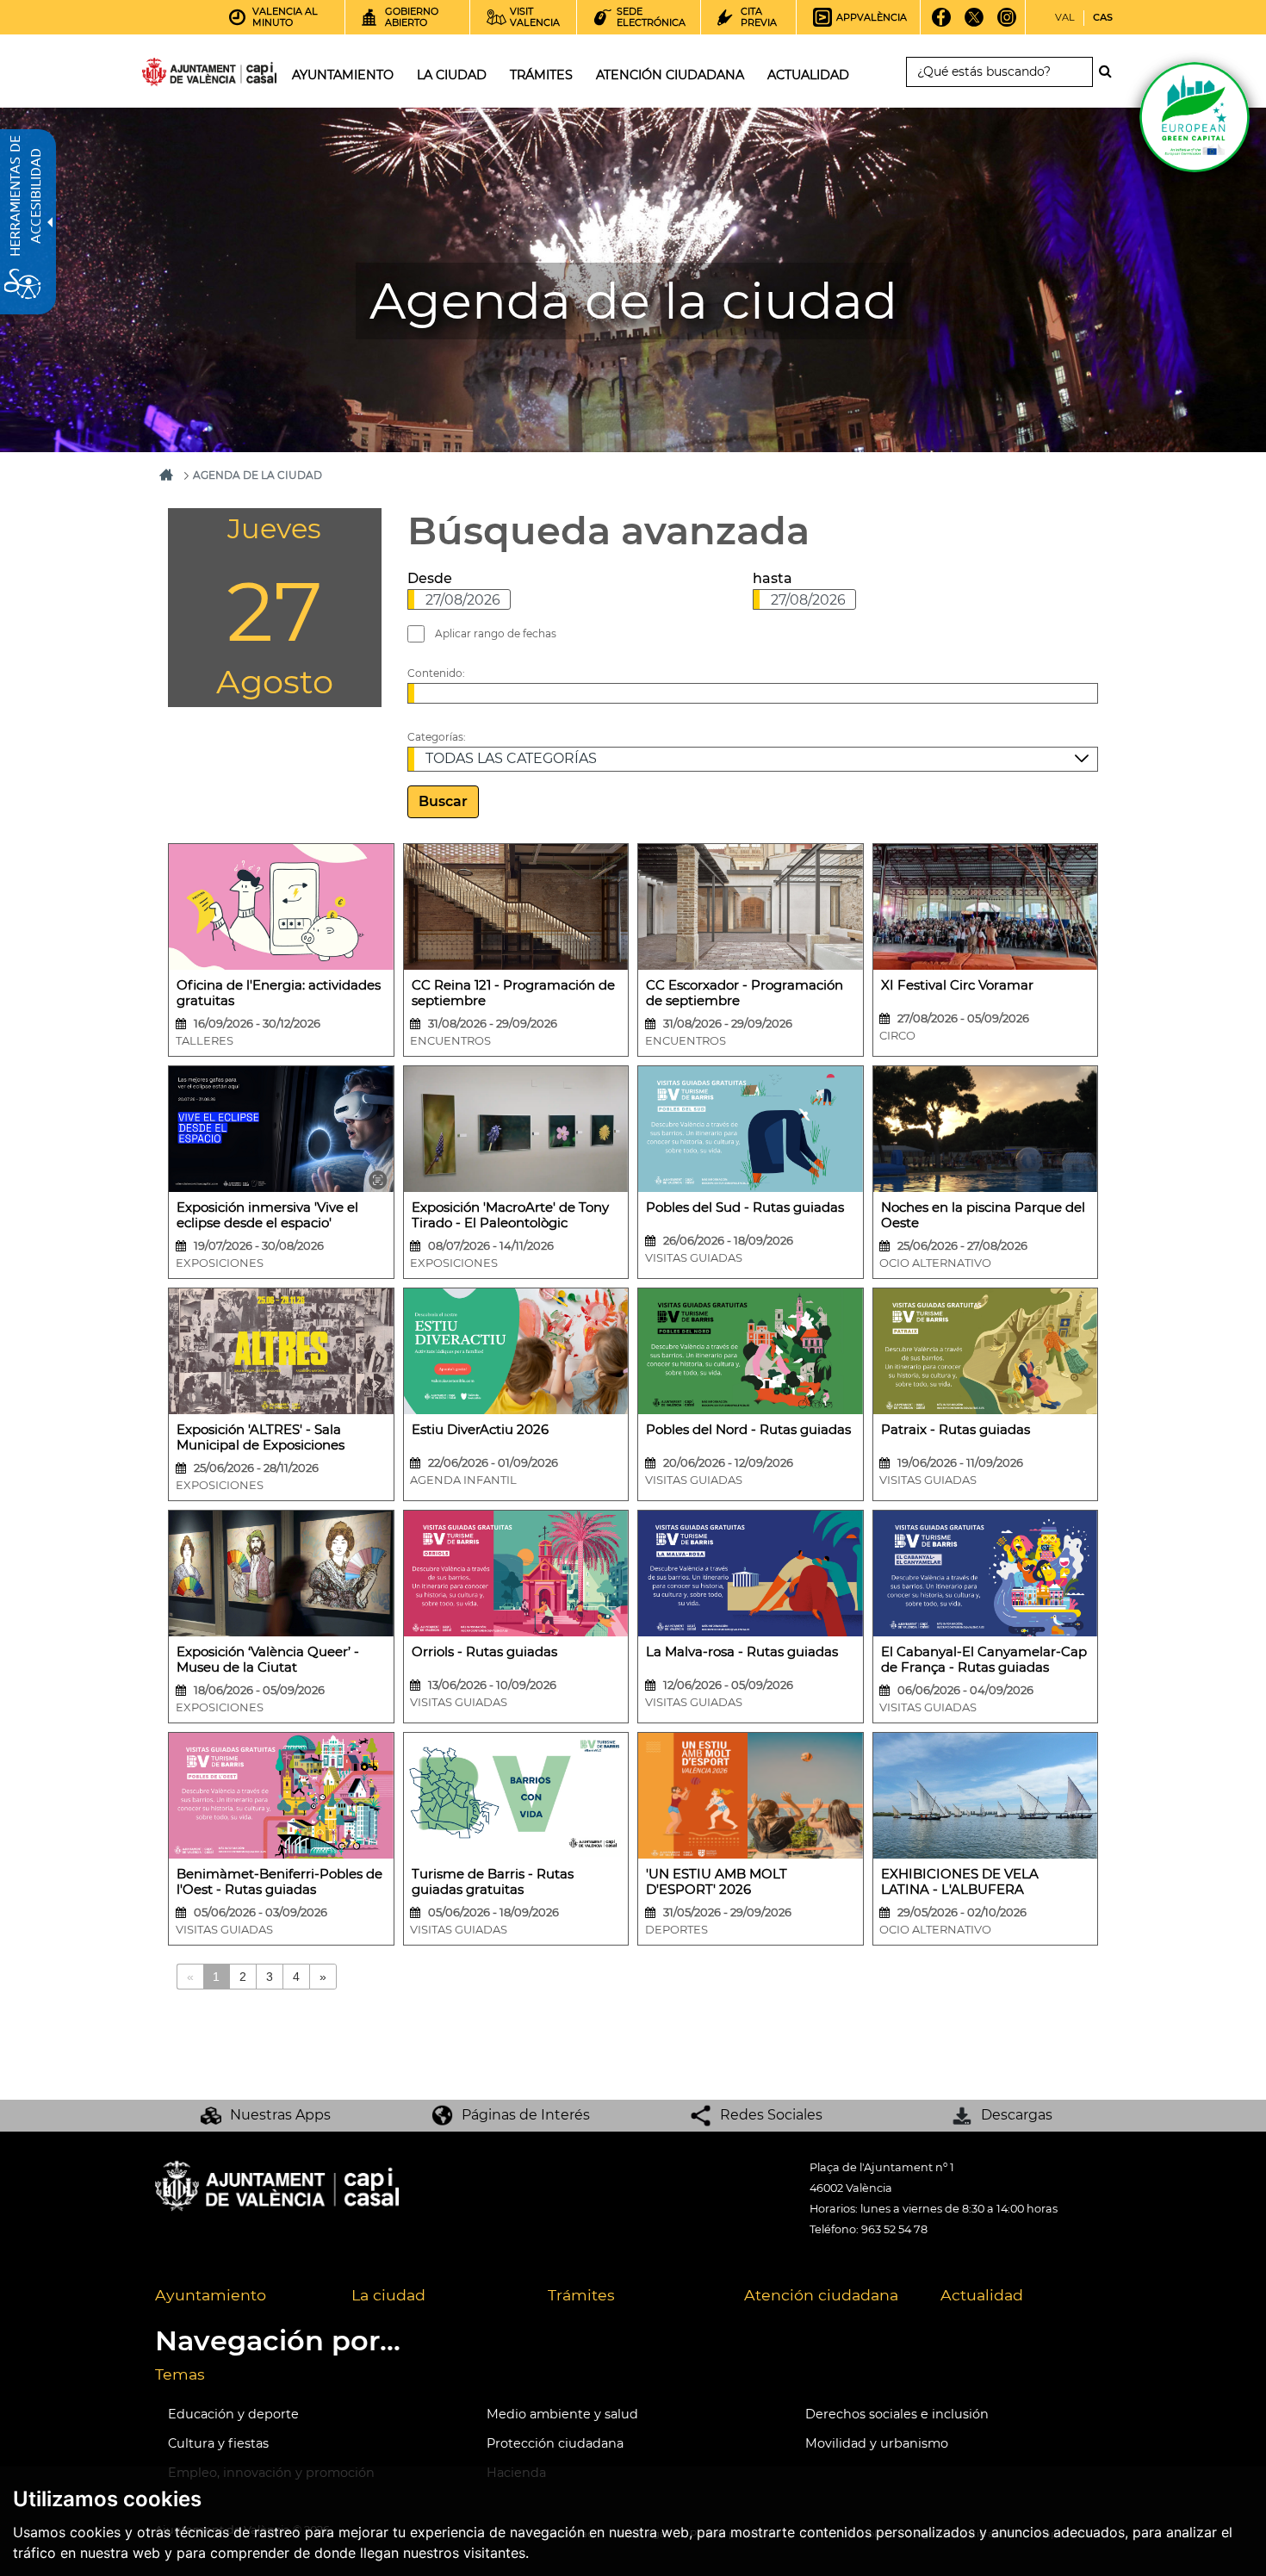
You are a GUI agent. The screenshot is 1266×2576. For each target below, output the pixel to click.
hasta (773, 578)
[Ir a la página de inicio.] (178, 75)
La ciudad (388, 2295)
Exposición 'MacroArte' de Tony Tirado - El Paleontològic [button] (510, 1215)
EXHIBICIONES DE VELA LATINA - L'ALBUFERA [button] (960, 1882)
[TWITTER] (974, 23)
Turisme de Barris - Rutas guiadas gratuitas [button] (493, 1882)
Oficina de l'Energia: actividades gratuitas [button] (279, 993)
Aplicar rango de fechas (496, 633)
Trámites (581, 2295)
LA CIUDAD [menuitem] (452, 75)
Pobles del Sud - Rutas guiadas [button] (745, 1207)
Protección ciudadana (555, 2443)
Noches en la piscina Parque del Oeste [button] (983, 1215)
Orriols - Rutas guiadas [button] (484, 1652)
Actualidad (982, 2295)
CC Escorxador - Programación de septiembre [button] (745, 993)
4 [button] (296, 1977)
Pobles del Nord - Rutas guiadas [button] (748, 1430)
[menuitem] (240, 2296)
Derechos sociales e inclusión (897, 2414)
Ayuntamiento (211, 2295)
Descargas (1017, 2115)
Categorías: (437, 737)
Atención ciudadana (821, 2295)
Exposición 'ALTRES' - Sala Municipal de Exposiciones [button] (261, 1437)
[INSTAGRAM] (1007, 23)
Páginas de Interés (526, 2115)
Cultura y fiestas (218, 2443)
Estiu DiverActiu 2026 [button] (480, 1430)
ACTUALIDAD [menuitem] (808, 75)
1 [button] (216, 1977)
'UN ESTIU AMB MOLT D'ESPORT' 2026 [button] (717, 1882)
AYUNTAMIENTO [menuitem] (343, 75)
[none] (281, 950)
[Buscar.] (1110, 71)
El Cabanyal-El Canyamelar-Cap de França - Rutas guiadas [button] (984, 1660)
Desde (430, 578)
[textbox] (459, 599)
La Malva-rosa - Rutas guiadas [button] (742, 1652)
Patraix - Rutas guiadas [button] (956, 1430)
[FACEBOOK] (942, 23)
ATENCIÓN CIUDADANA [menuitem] (670, 75)
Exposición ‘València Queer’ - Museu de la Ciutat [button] (268, 1660)
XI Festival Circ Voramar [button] (957, 985)
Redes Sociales (771, 2115)
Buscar (443, 801)
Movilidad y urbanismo (877, 2443)
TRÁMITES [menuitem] (541, 75)
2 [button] (243, 1977)
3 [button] (270, 1977)
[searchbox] (999, 72)
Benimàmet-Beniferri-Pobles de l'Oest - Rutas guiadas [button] (279, 1882)
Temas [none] (180, 2374)
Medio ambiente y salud (562, 2414)
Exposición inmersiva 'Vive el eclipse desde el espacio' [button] (267, 1215)
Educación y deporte (233, 2414)
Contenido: (436, 673)
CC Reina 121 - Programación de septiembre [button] (513, 993)
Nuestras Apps (280, 2115)
